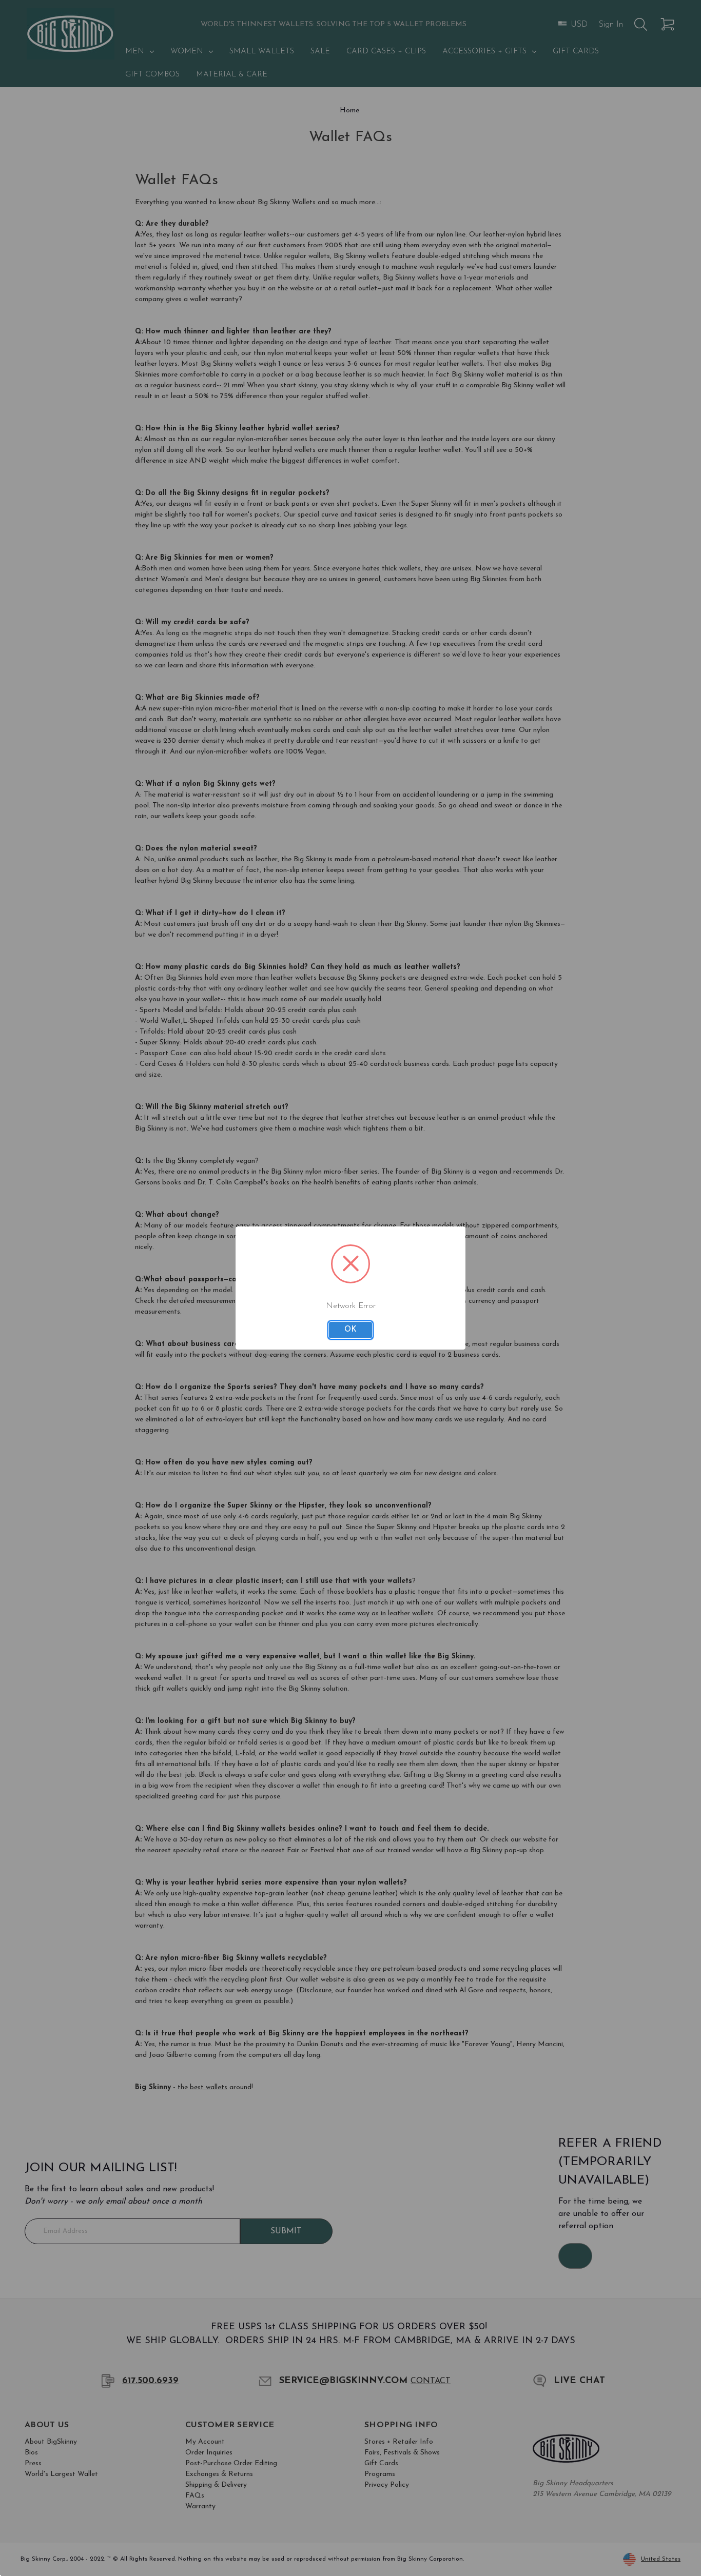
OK (350, 1330)
